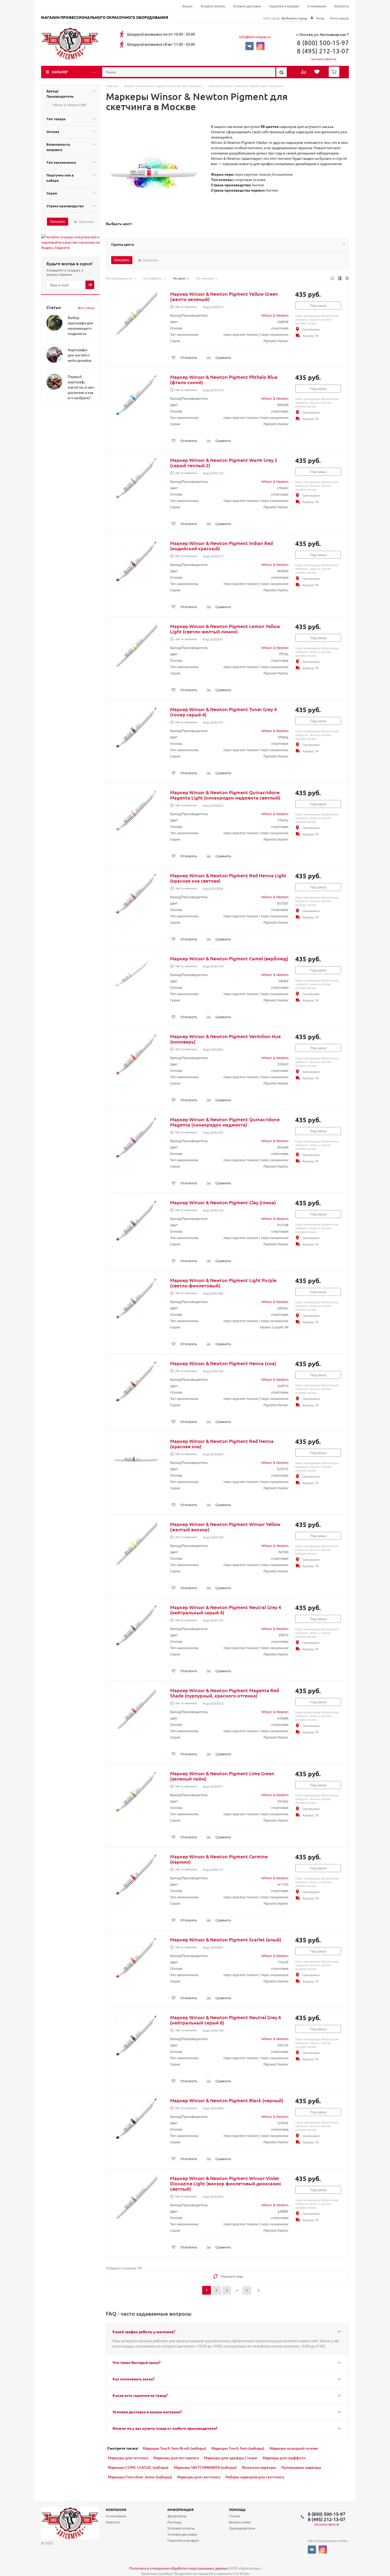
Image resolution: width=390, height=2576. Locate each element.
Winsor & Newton (275, 315)
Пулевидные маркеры (301, 2467)
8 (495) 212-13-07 (323, 51)
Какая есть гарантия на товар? (140, 2395)
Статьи (235, 2516)
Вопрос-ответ (240, 2522)
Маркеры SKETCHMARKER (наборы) (205, 2467)
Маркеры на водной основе (294, 2448)
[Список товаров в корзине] (335, 75)
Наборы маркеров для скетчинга (255, 2477)
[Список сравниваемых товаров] (304, 74)
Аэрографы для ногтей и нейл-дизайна (79, 355)
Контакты (342, 7)
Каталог (60, 72)
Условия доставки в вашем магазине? (147, 2412)
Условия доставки (247, 7)
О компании (317, 7)
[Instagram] (260, 46)
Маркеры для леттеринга (176, 2458)
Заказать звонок (324, 59)
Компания (116, 2510)
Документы (177, 2516)
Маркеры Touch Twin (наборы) (238, 2448)
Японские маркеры (259, 2467)
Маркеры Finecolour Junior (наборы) (140, 2477)
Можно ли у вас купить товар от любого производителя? (165, 2428)
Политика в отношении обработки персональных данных (179, 2568)
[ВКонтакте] (250, 46)
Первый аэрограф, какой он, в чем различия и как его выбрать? (81, 387)
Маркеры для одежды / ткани (231, 2458)
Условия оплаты (213, 7)
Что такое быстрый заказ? (136, 2362)
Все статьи (86, 308)
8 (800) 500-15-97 (323, 43)
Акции (187, 7)
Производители (242, 2528)
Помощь (237, 2510)
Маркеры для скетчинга (199, 2477)
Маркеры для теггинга (128, 2458)
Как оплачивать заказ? (133, 2379)
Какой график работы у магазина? (144, 2332)
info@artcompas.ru (255, 37)
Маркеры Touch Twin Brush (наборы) (174, 2448)
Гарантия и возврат (284, 7)
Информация (181, 2510)
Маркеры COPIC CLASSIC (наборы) (138, 2467)
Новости (113, 2522)
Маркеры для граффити (284, 2458)
